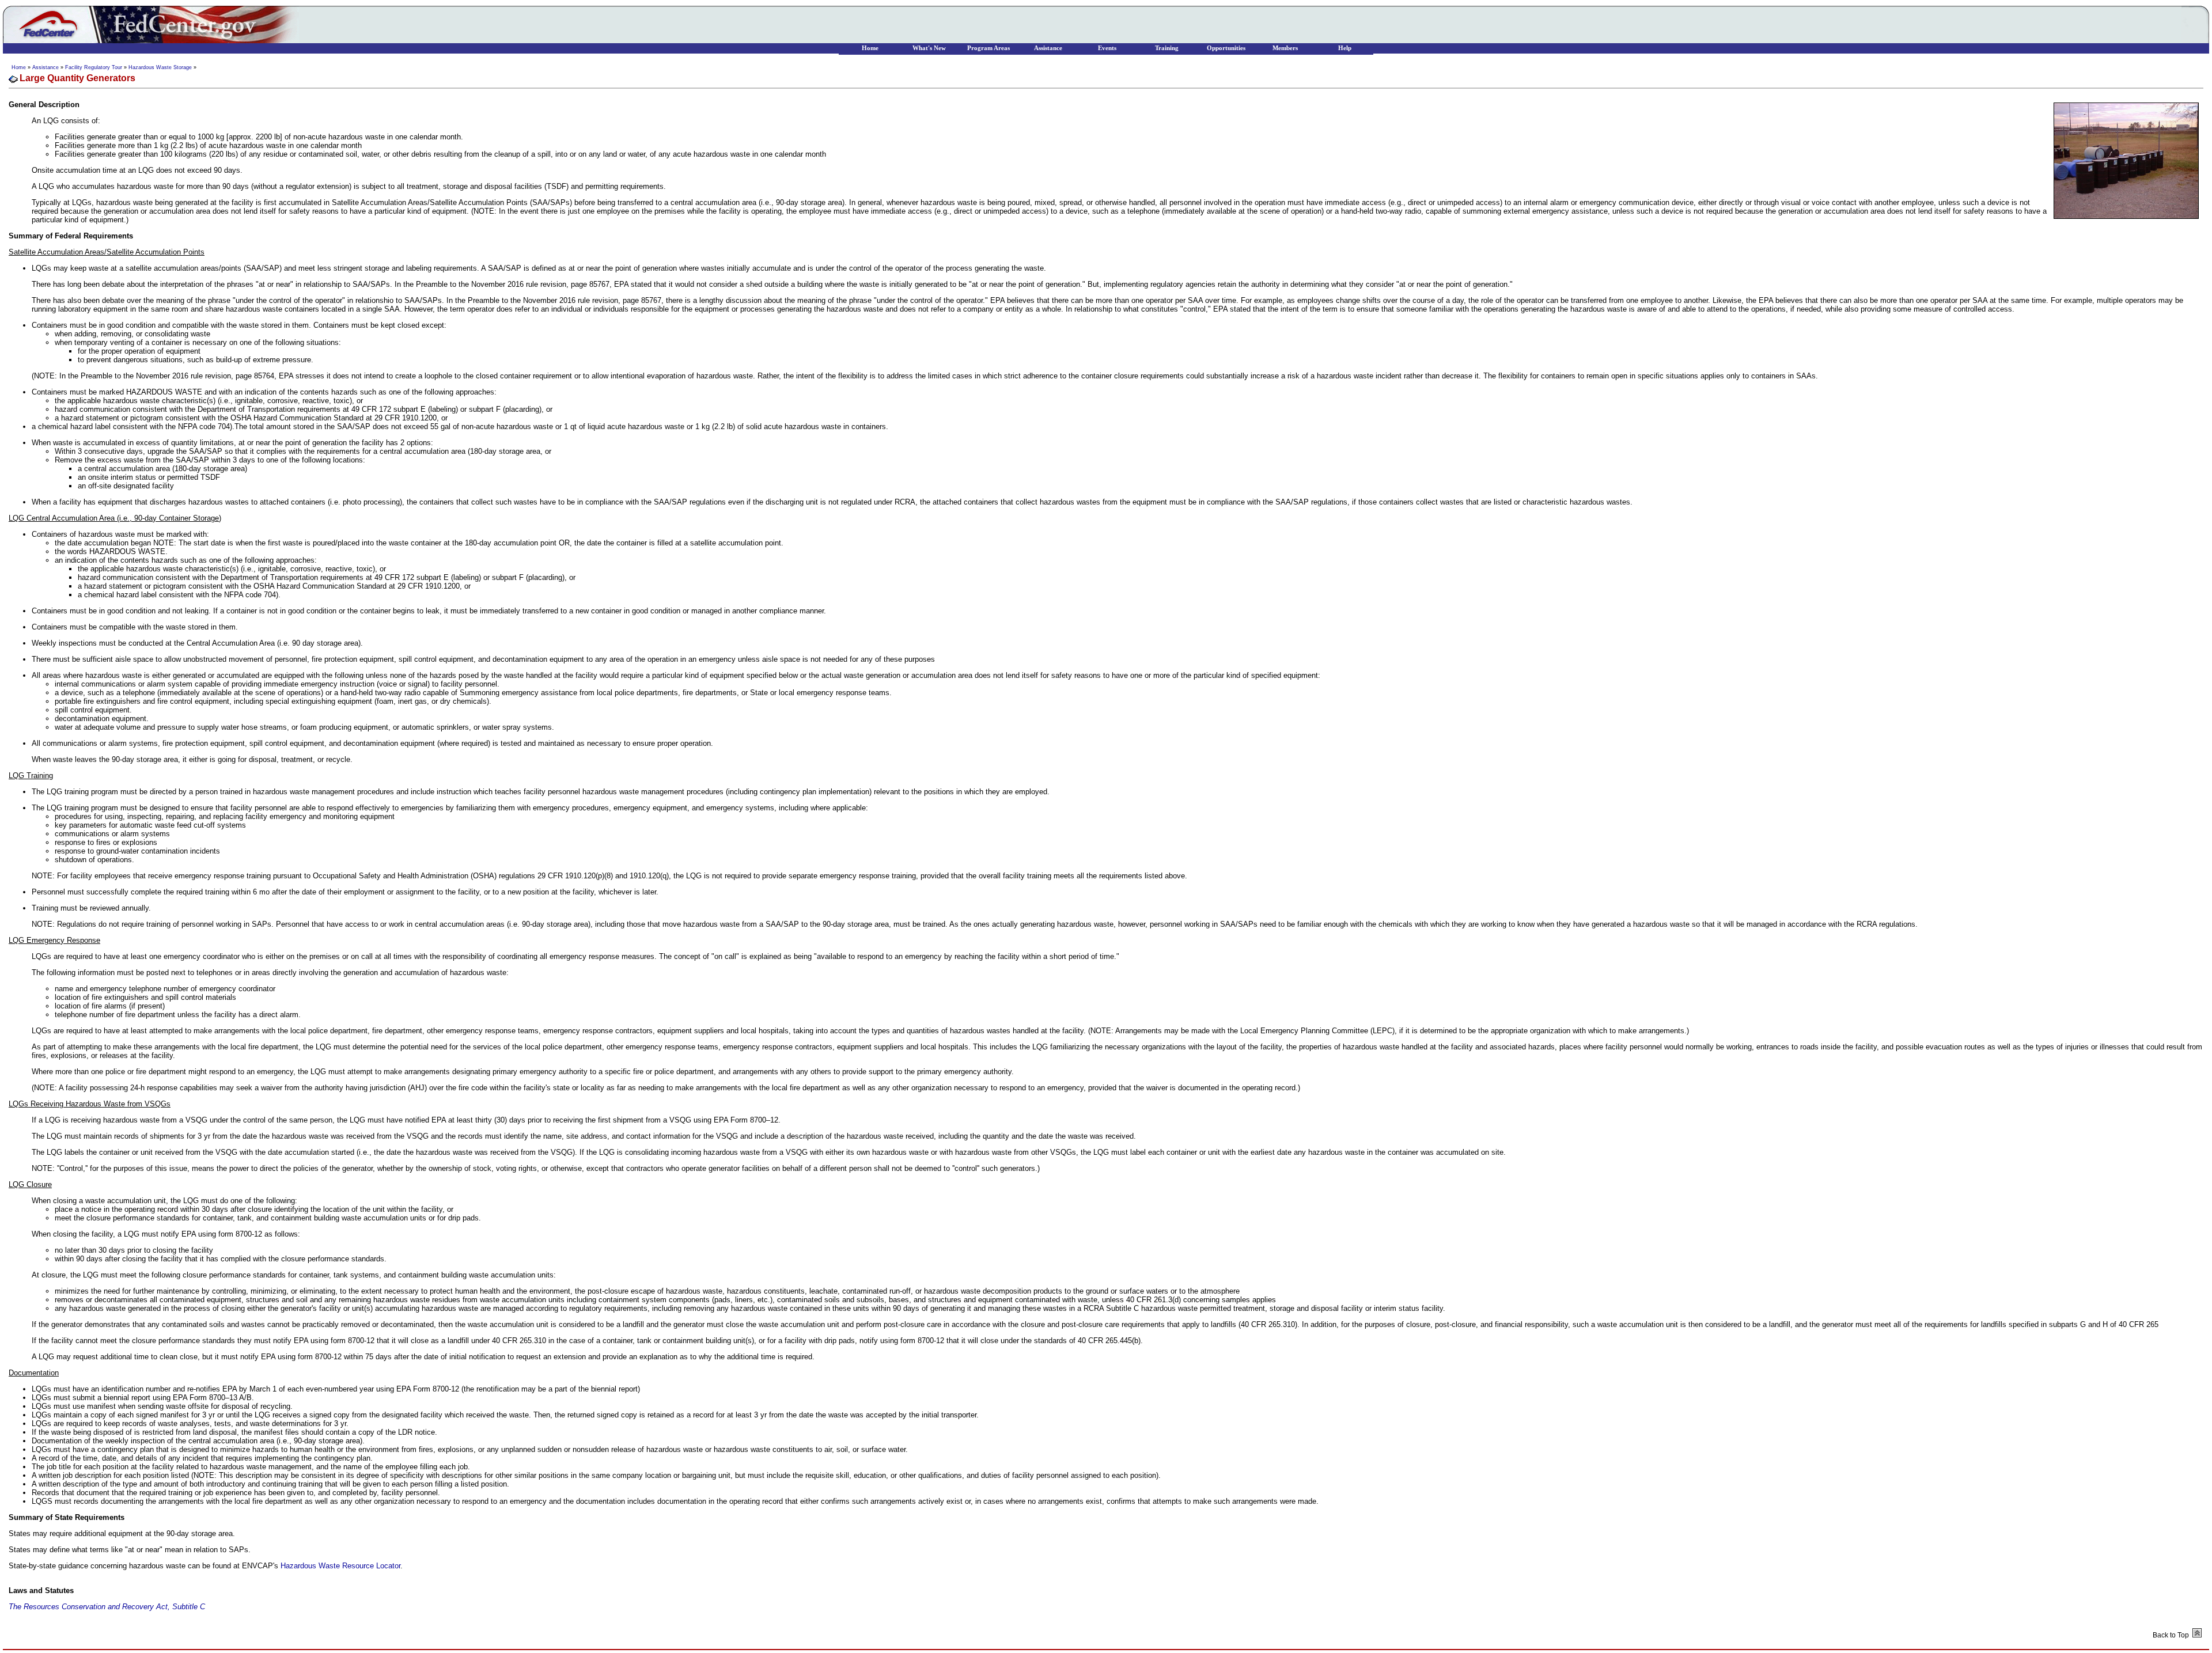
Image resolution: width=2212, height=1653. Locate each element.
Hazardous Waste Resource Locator (340, 1566)
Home (19, 67)
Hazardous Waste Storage (160, 67)
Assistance (46, 67)
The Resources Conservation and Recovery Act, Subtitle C (107, 1607)
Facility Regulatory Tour (94, 67)
